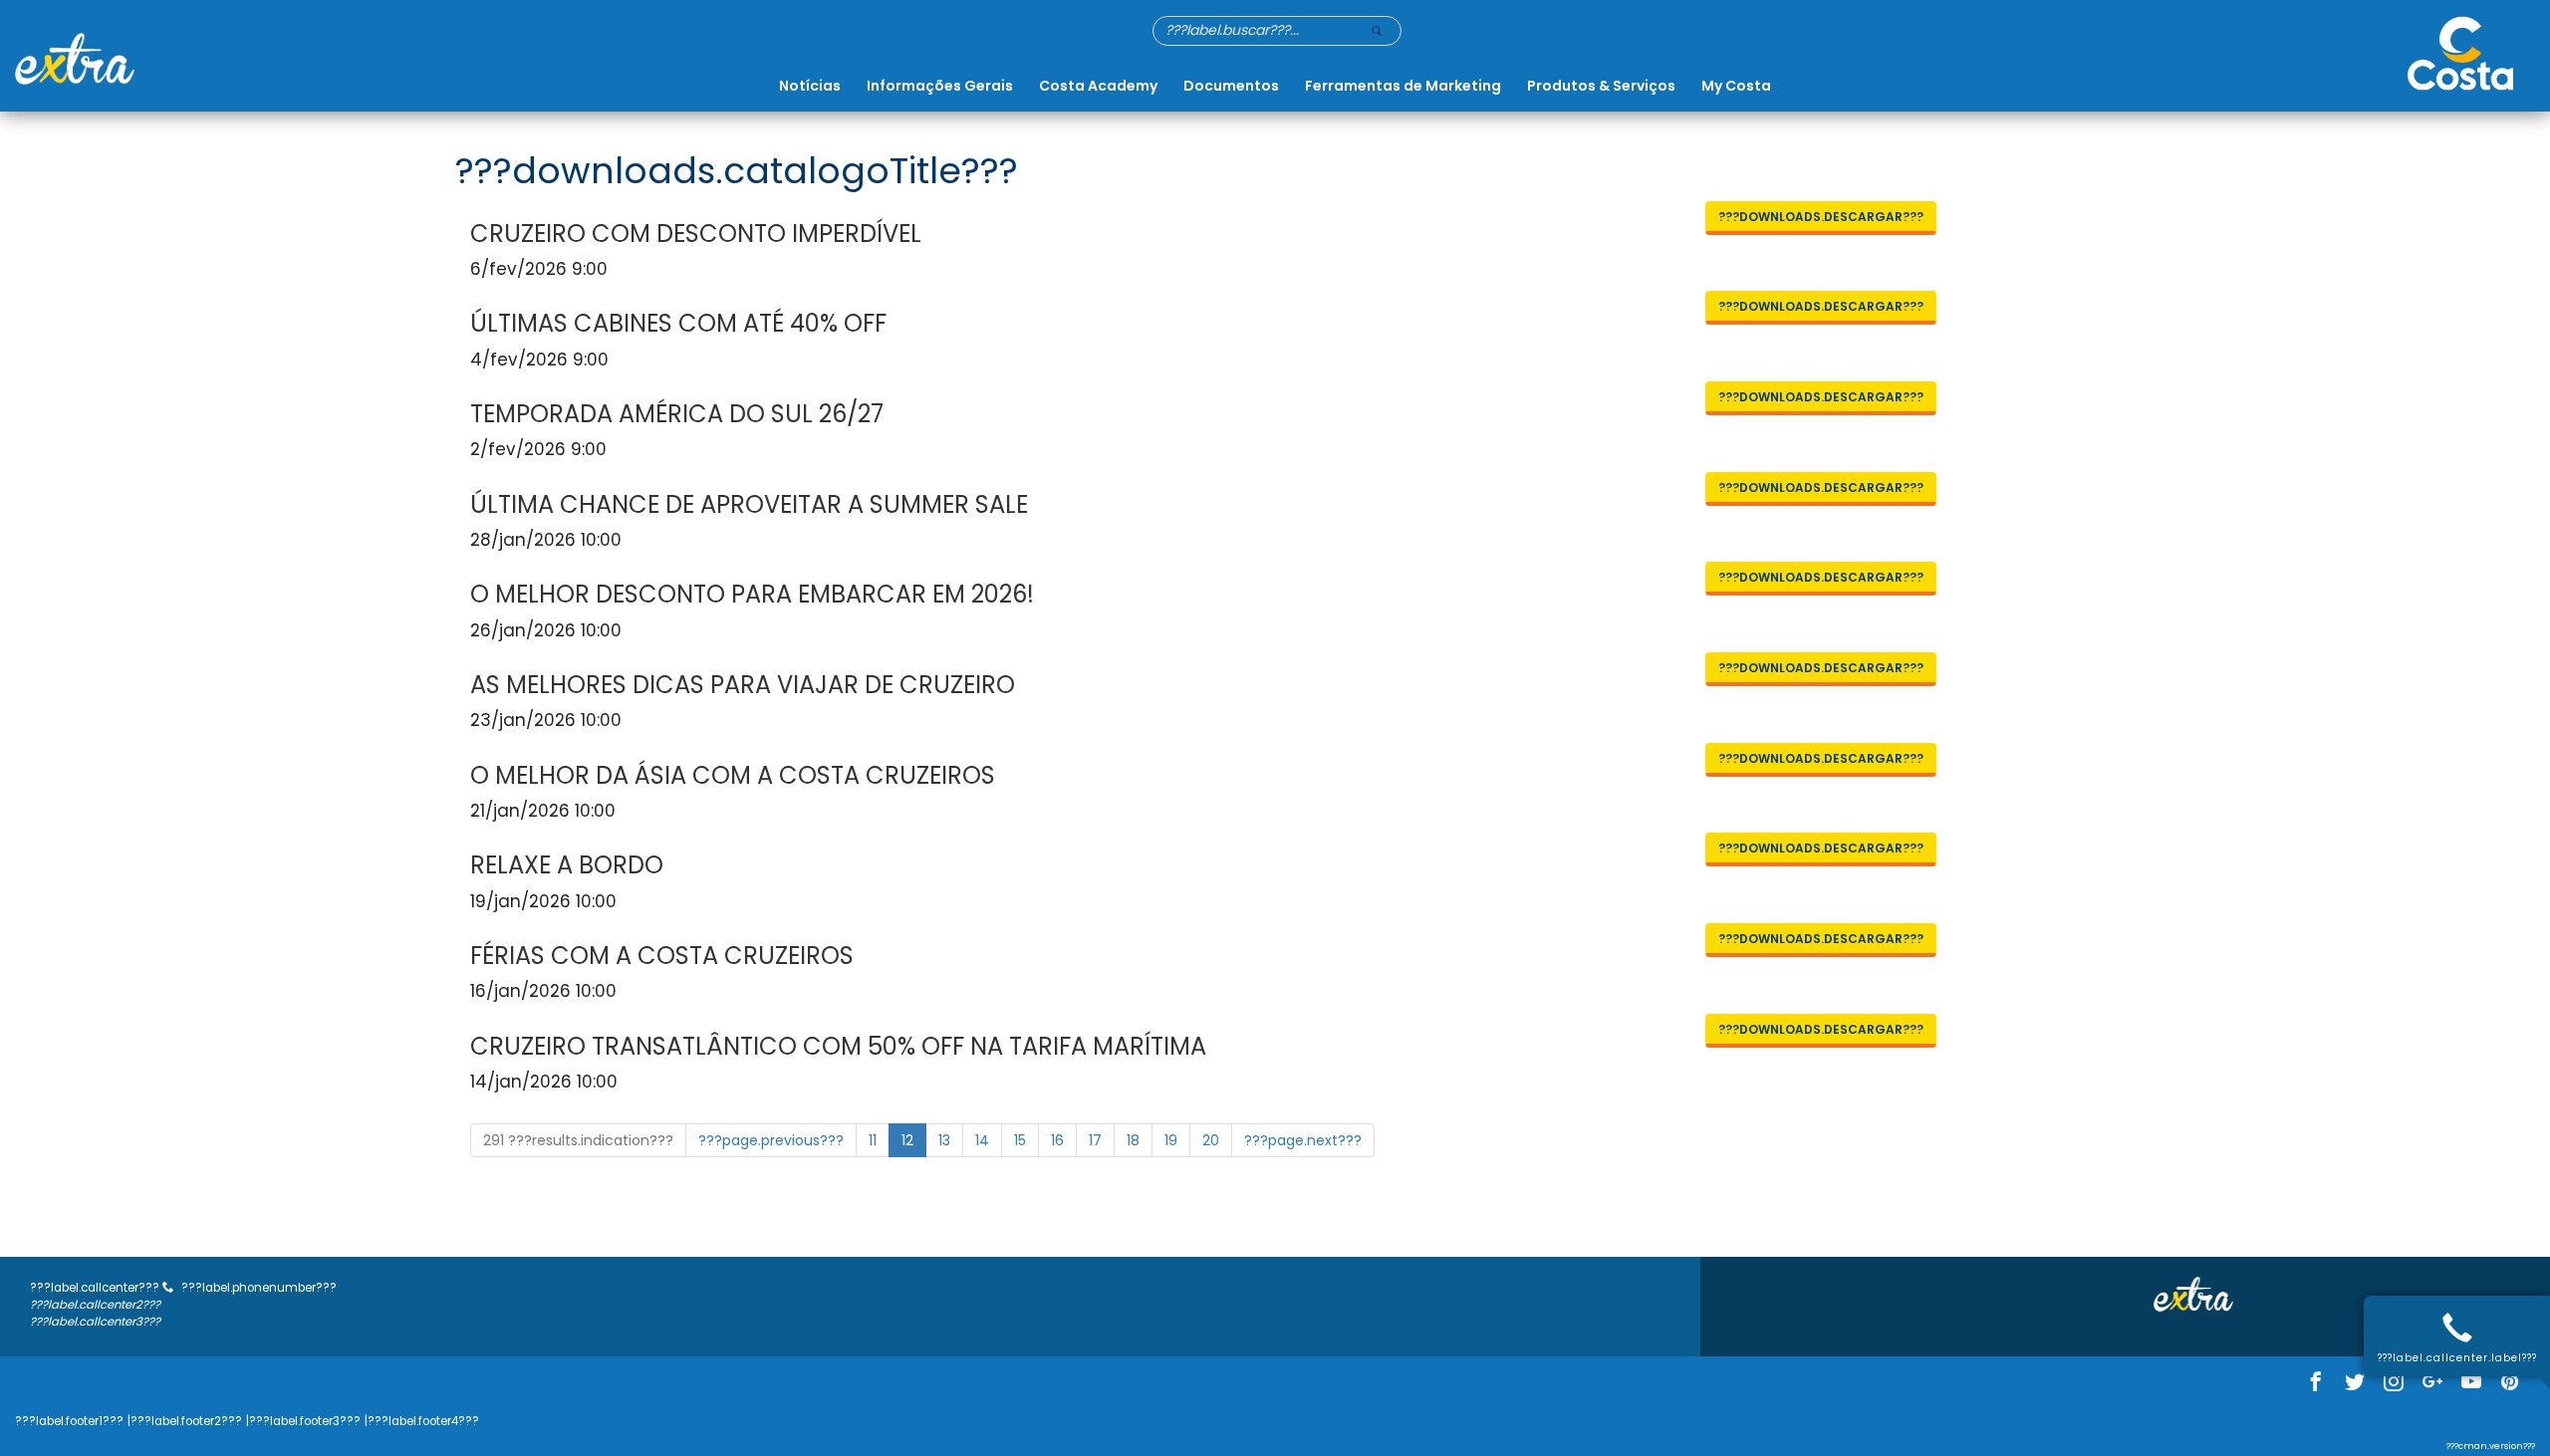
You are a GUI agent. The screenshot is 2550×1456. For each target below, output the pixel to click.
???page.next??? (1303, 1140)
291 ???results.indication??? (578, 1140)
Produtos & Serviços (1601, 86)
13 (944, 1140)
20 (1211, 1140)
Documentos (1231, 86)
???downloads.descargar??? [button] (1821, 217)
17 (1095, 1140)
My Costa (1736, 86)
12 (907, 1140)
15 (1020, 1140)
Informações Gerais (940, 86)
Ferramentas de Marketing (1403, 86)
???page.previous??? (771, 1140)
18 (1133, 1140)
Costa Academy (1098, 86)
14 (982, 1140)
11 (873, 1140)
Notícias (810, 86)
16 (1057, 1140)
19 (1171, 1140)
